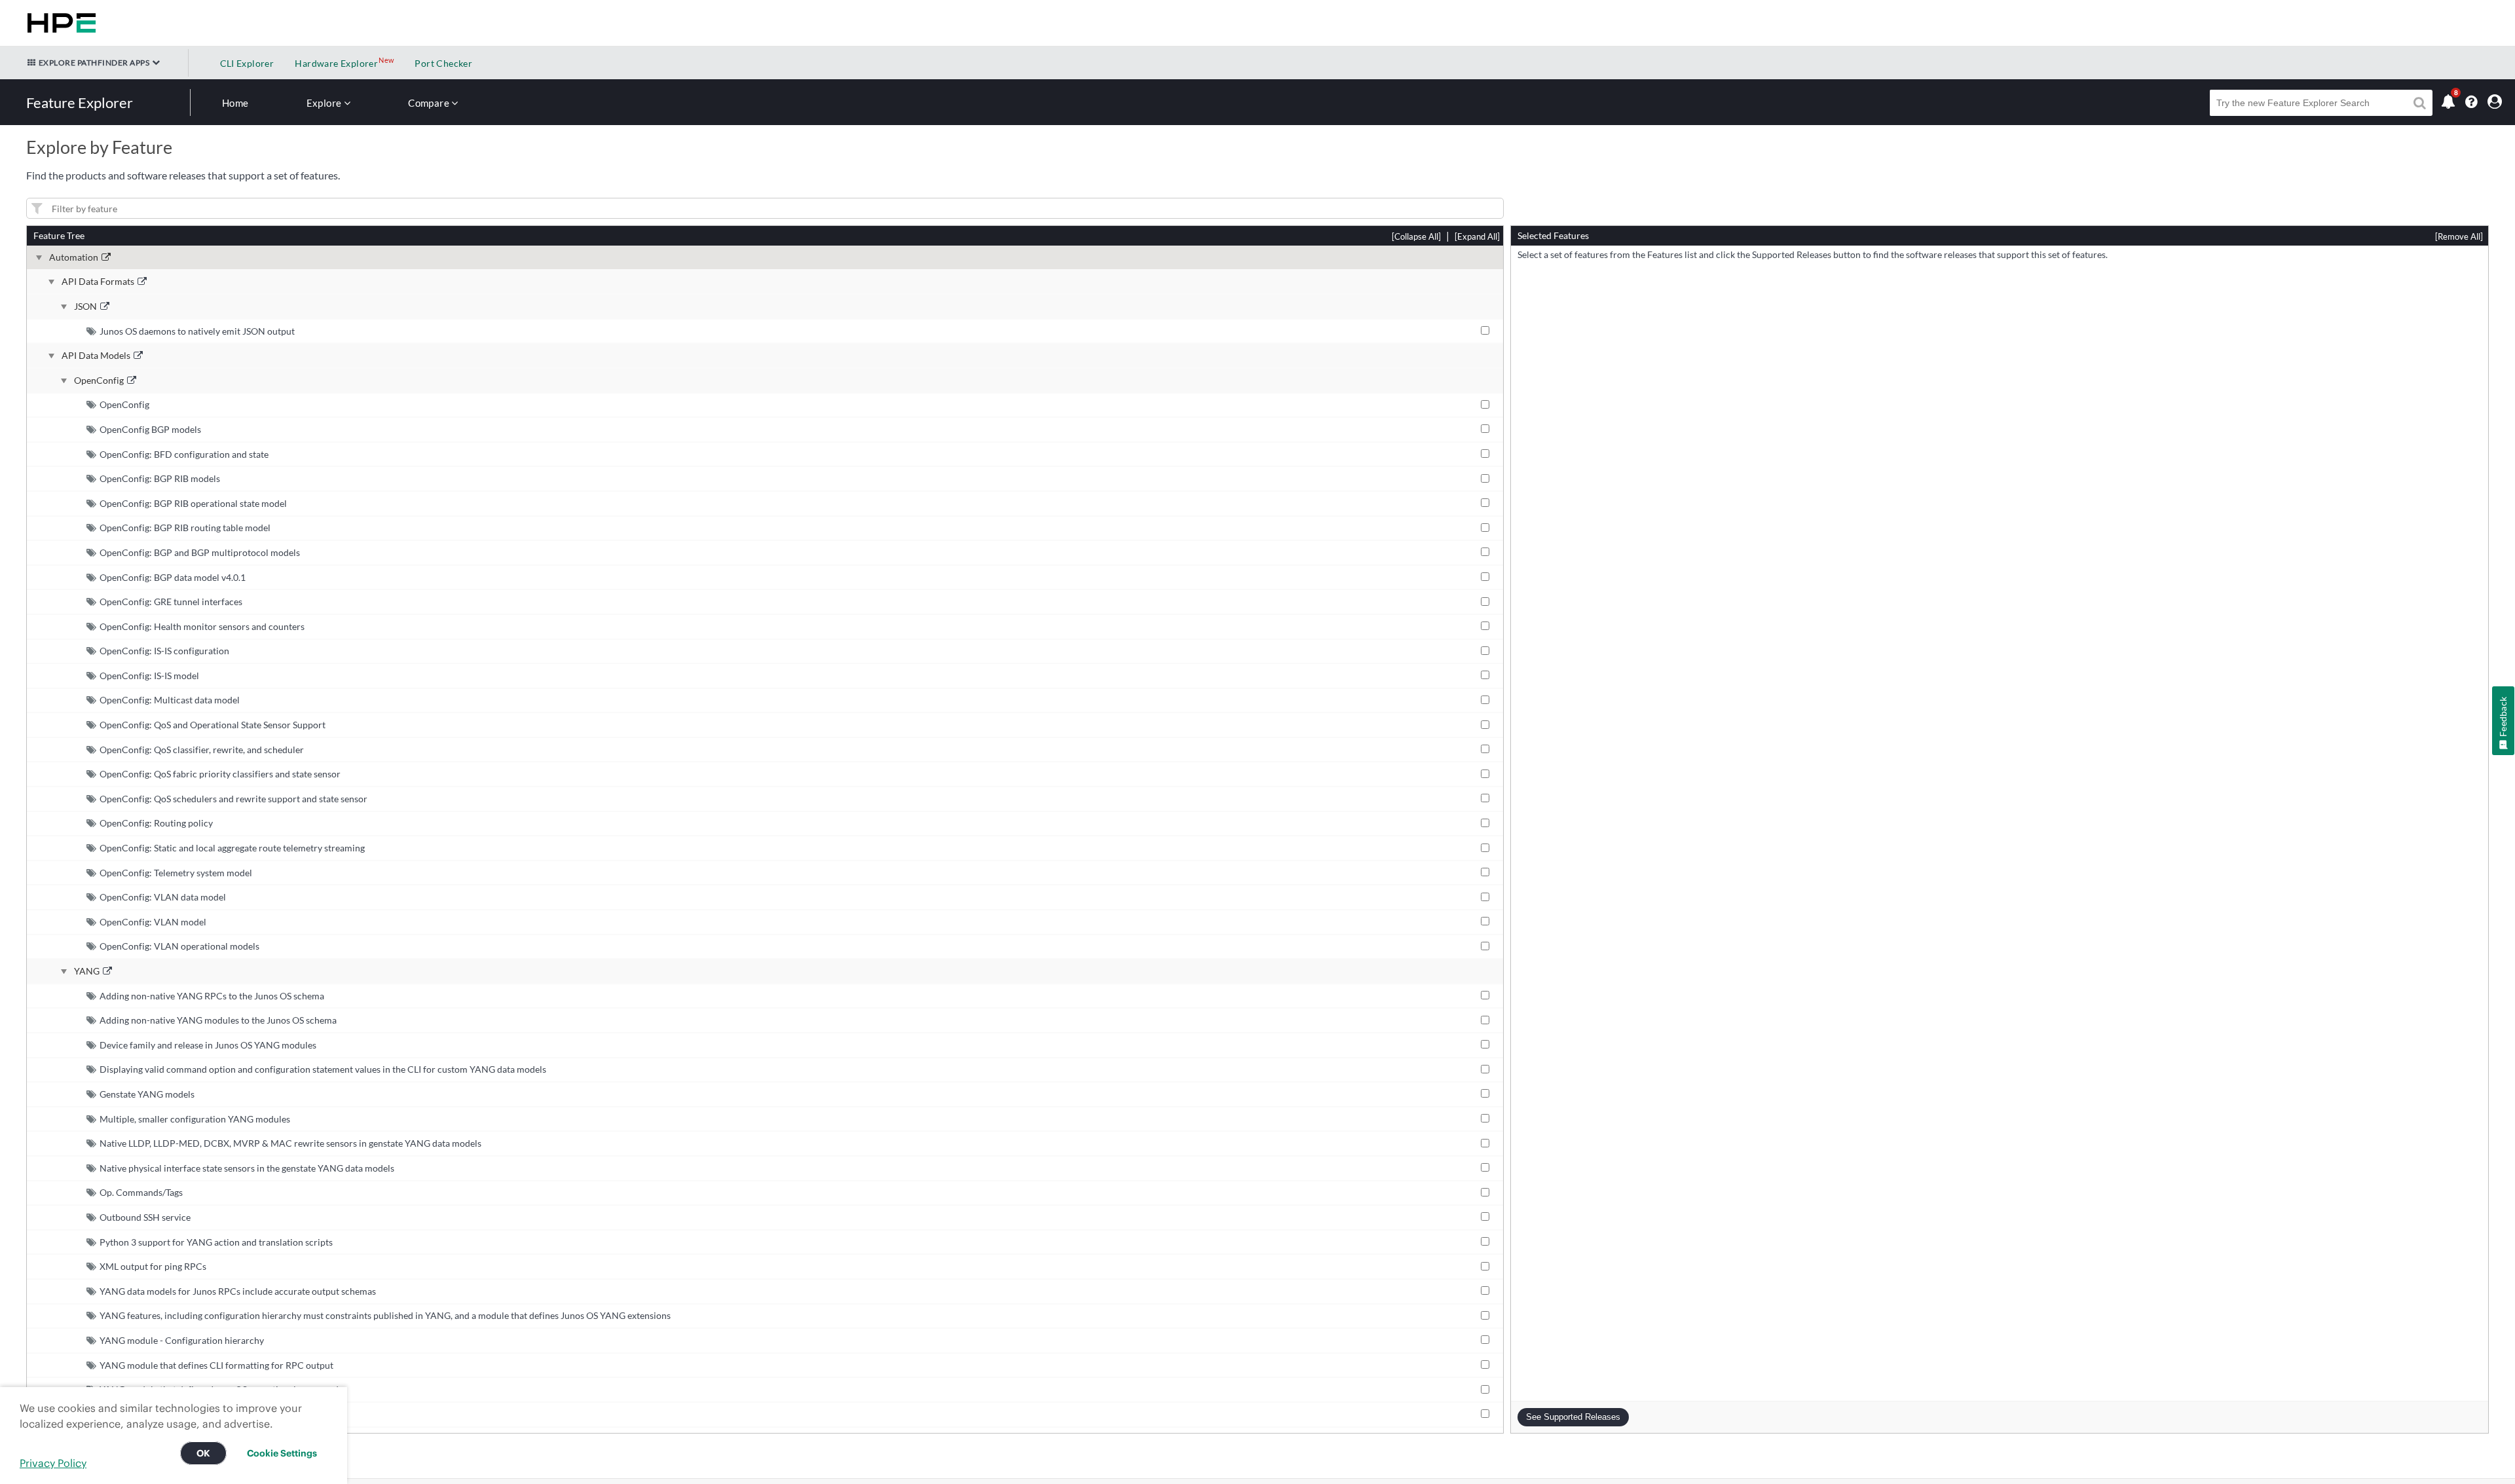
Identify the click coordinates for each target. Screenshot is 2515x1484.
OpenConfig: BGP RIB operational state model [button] (193, 503)
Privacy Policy (53, 1463)
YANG (87, 971)
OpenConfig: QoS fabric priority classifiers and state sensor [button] (220, 774)
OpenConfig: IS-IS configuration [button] (164, 651)
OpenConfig (99, 380)
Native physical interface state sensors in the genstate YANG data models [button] (247, 1168)
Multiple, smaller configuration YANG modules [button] (195, 1119)
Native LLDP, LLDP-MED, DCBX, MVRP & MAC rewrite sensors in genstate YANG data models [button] (290, 1143)
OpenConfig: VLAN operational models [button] (179, 946)
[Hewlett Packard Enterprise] (59, 23)
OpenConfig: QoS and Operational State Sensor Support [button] (213, 725)
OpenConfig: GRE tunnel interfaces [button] (171, 602)
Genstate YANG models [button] (147, 1094)
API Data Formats (98, 282)
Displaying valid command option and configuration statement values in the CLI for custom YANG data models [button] (323, 1069)
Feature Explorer (80, 102)
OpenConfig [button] (124, 404)
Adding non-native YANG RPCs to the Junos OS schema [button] (212, 996)
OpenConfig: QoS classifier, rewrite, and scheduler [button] (202, 750)
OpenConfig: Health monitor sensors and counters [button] (202, 626)
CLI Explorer (247, 63)
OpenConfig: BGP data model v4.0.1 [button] (173, 577)
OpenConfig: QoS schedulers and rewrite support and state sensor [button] (233, 799)
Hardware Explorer (336, 63)
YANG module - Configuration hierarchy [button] (182, 1340)
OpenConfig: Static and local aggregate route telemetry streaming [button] (232, 848)
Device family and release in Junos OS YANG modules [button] (208, 1045)
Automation (74, 257)
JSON (85, 306)
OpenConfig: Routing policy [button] (156, 823)
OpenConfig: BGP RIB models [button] (160, 478)
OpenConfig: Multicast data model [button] (170, 700)
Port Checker (443, 63)
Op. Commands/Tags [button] (141, 1192)
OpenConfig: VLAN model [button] (153, 922)
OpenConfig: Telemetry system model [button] (176, 873)
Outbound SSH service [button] (145, 1217)
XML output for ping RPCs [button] (153, 1266)
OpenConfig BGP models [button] (150, 429)
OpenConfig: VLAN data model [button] (163, 897)
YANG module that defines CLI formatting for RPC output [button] (216, 1365)
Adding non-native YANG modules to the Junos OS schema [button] (218, 1020)
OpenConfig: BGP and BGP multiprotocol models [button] (200, 552)
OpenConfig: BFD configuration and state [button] (184, 454)
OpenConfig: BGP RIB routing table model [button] (185, 528)
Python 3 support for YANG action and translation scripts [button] (216, 1242)
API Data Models (96, 356)
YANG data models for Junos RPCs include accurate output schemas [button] (238, 1291)
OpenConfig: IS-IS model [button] (149, 676)
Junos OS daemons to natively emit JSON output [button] (197, 331)
